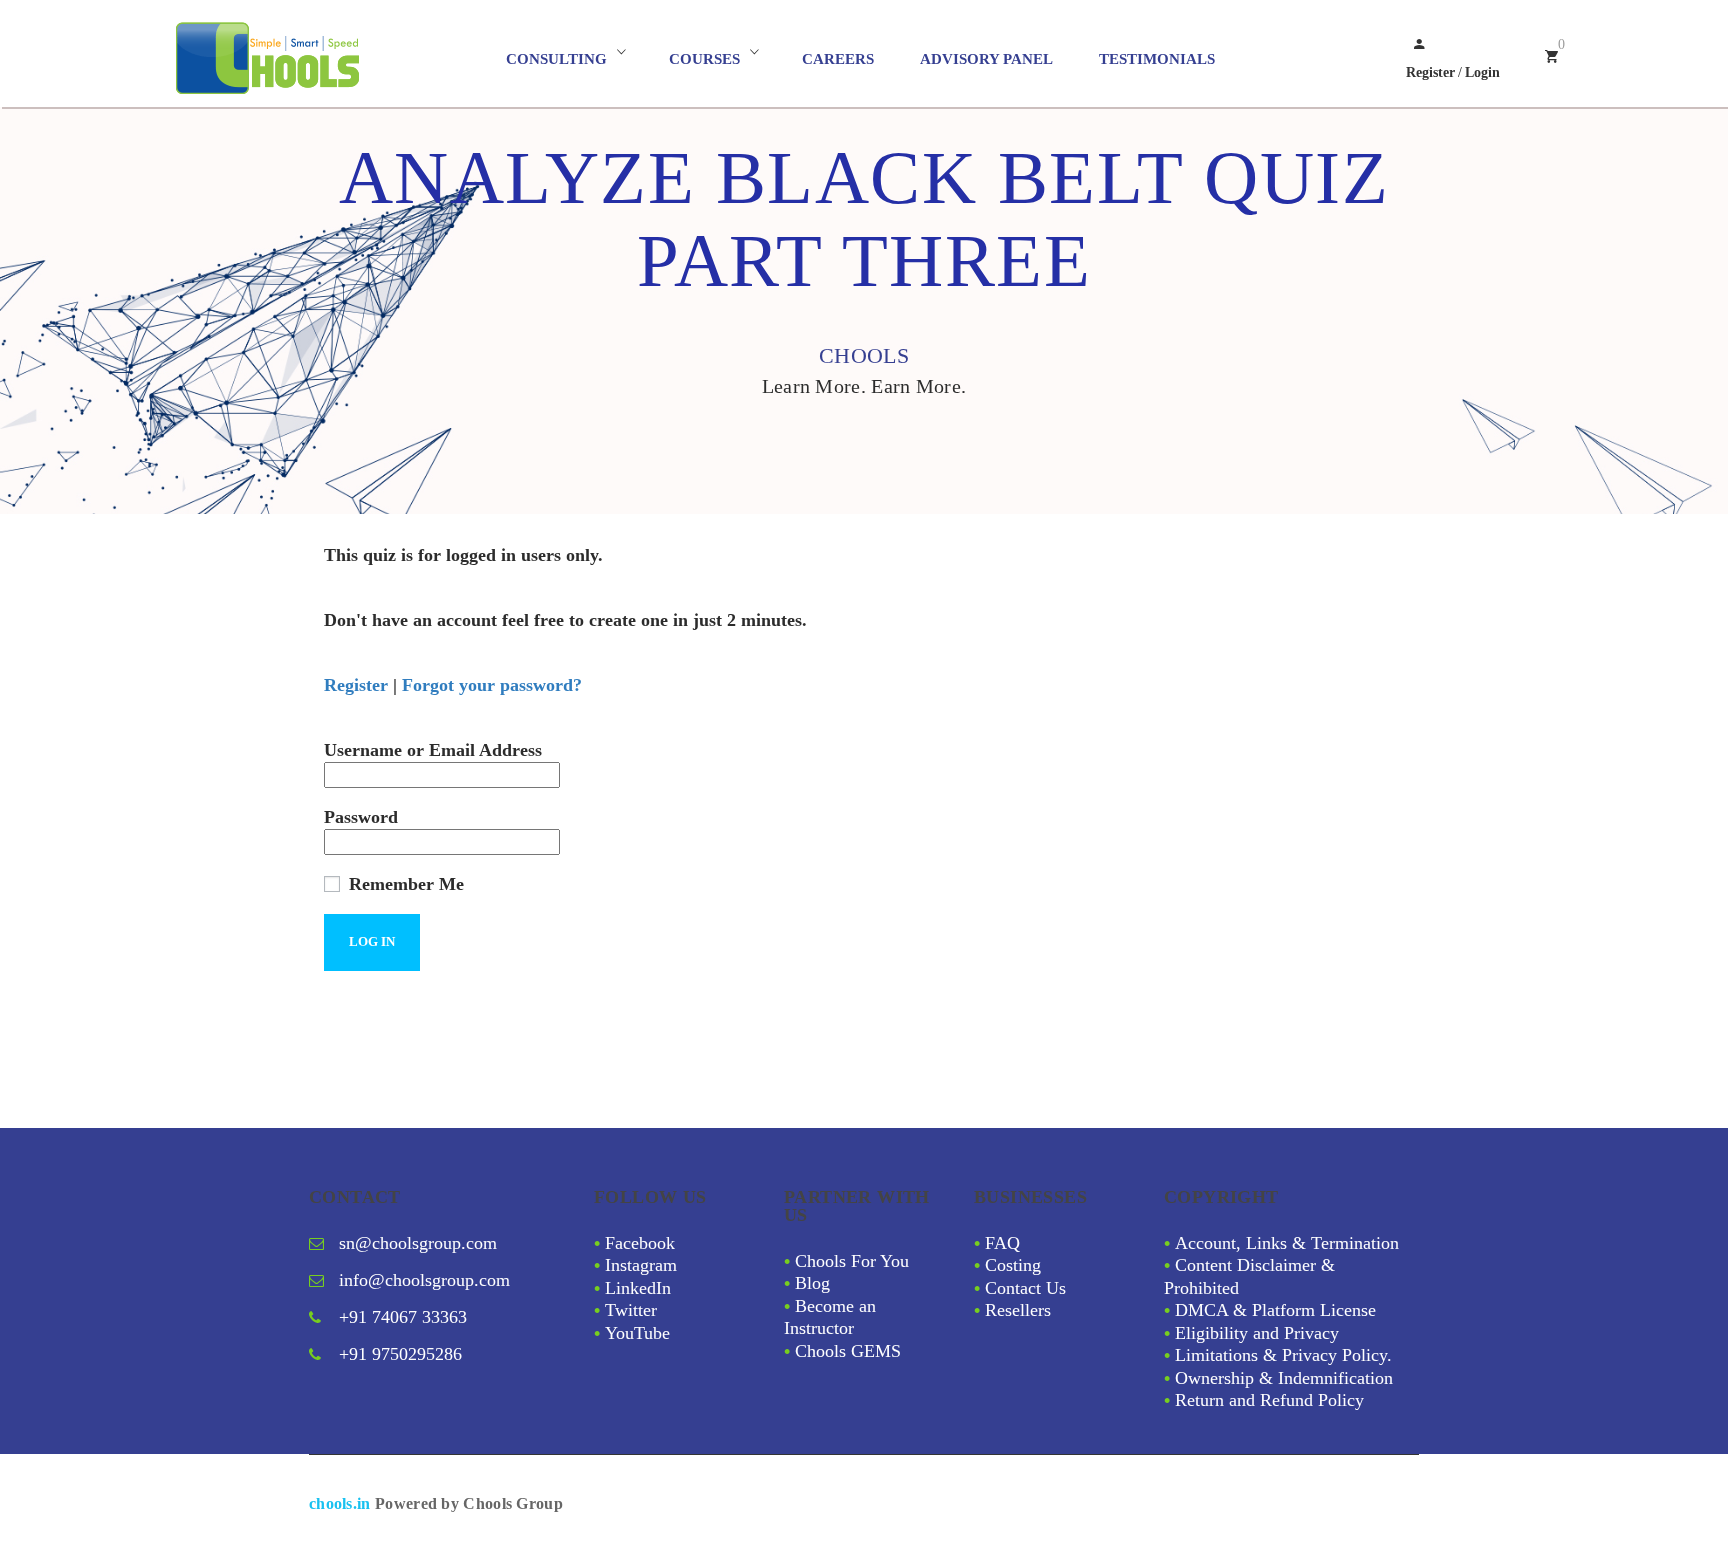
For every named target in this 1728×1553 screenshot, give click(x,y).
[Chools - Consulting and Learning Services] (338, 58)
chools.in (340, 1503)
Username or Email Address (433, 750)
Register (1430, 72)
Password (361, 817)
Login (1482, 72)
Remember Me (404, 884)
